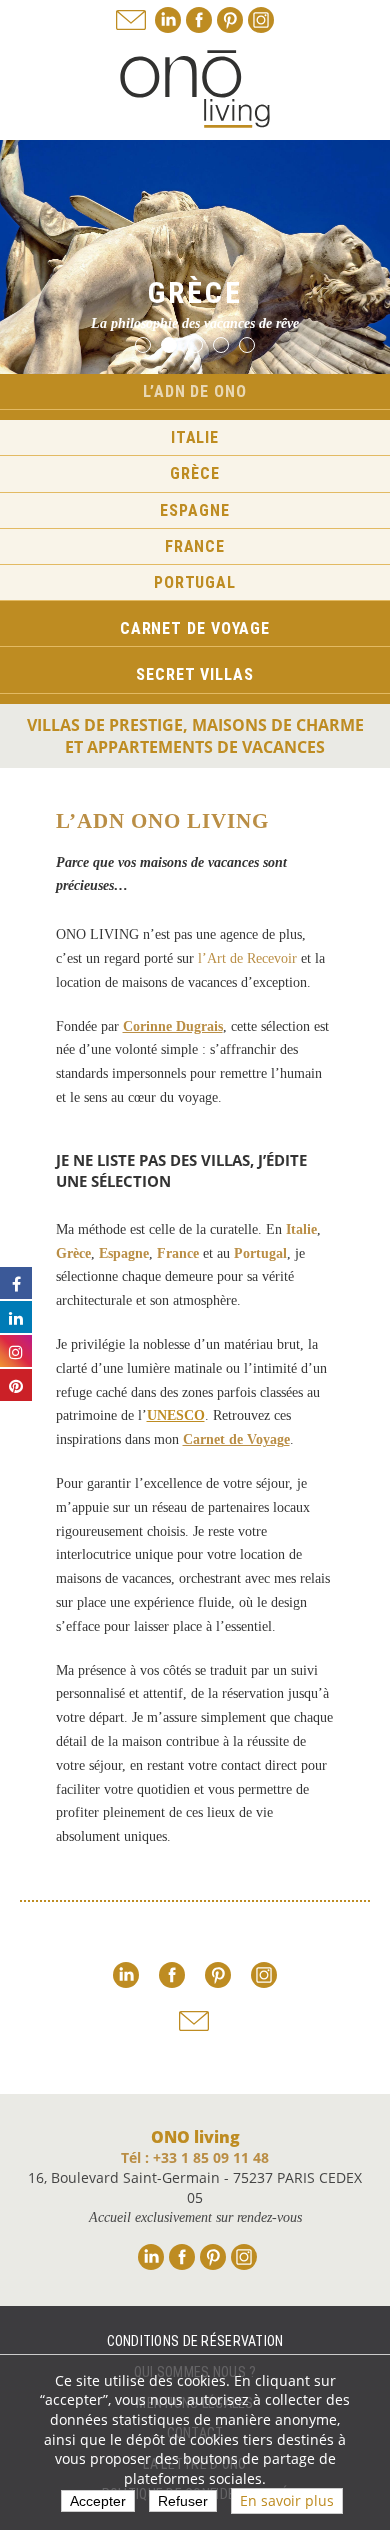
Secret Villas (195, 674)
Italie (195, 437)
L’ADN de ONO (195, 391)
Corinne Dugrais (173, 1026)
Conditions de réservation (195, 2341)
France (195, 546)
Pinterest (230, 20)
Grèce (195, 473)
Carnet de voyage (195, 628)
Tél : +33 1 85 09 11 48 (195, 2157)
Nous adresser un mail (131, 20)
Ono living (195, 89)
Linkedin (168, 20)
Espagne (194, 510)
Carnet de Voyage (236, 1439)
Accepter (98, 2501)
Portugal (195, 582)
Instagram (261, 20)
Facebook (199, 20)
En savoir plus (287, 2500)
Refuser (183, 2501)
